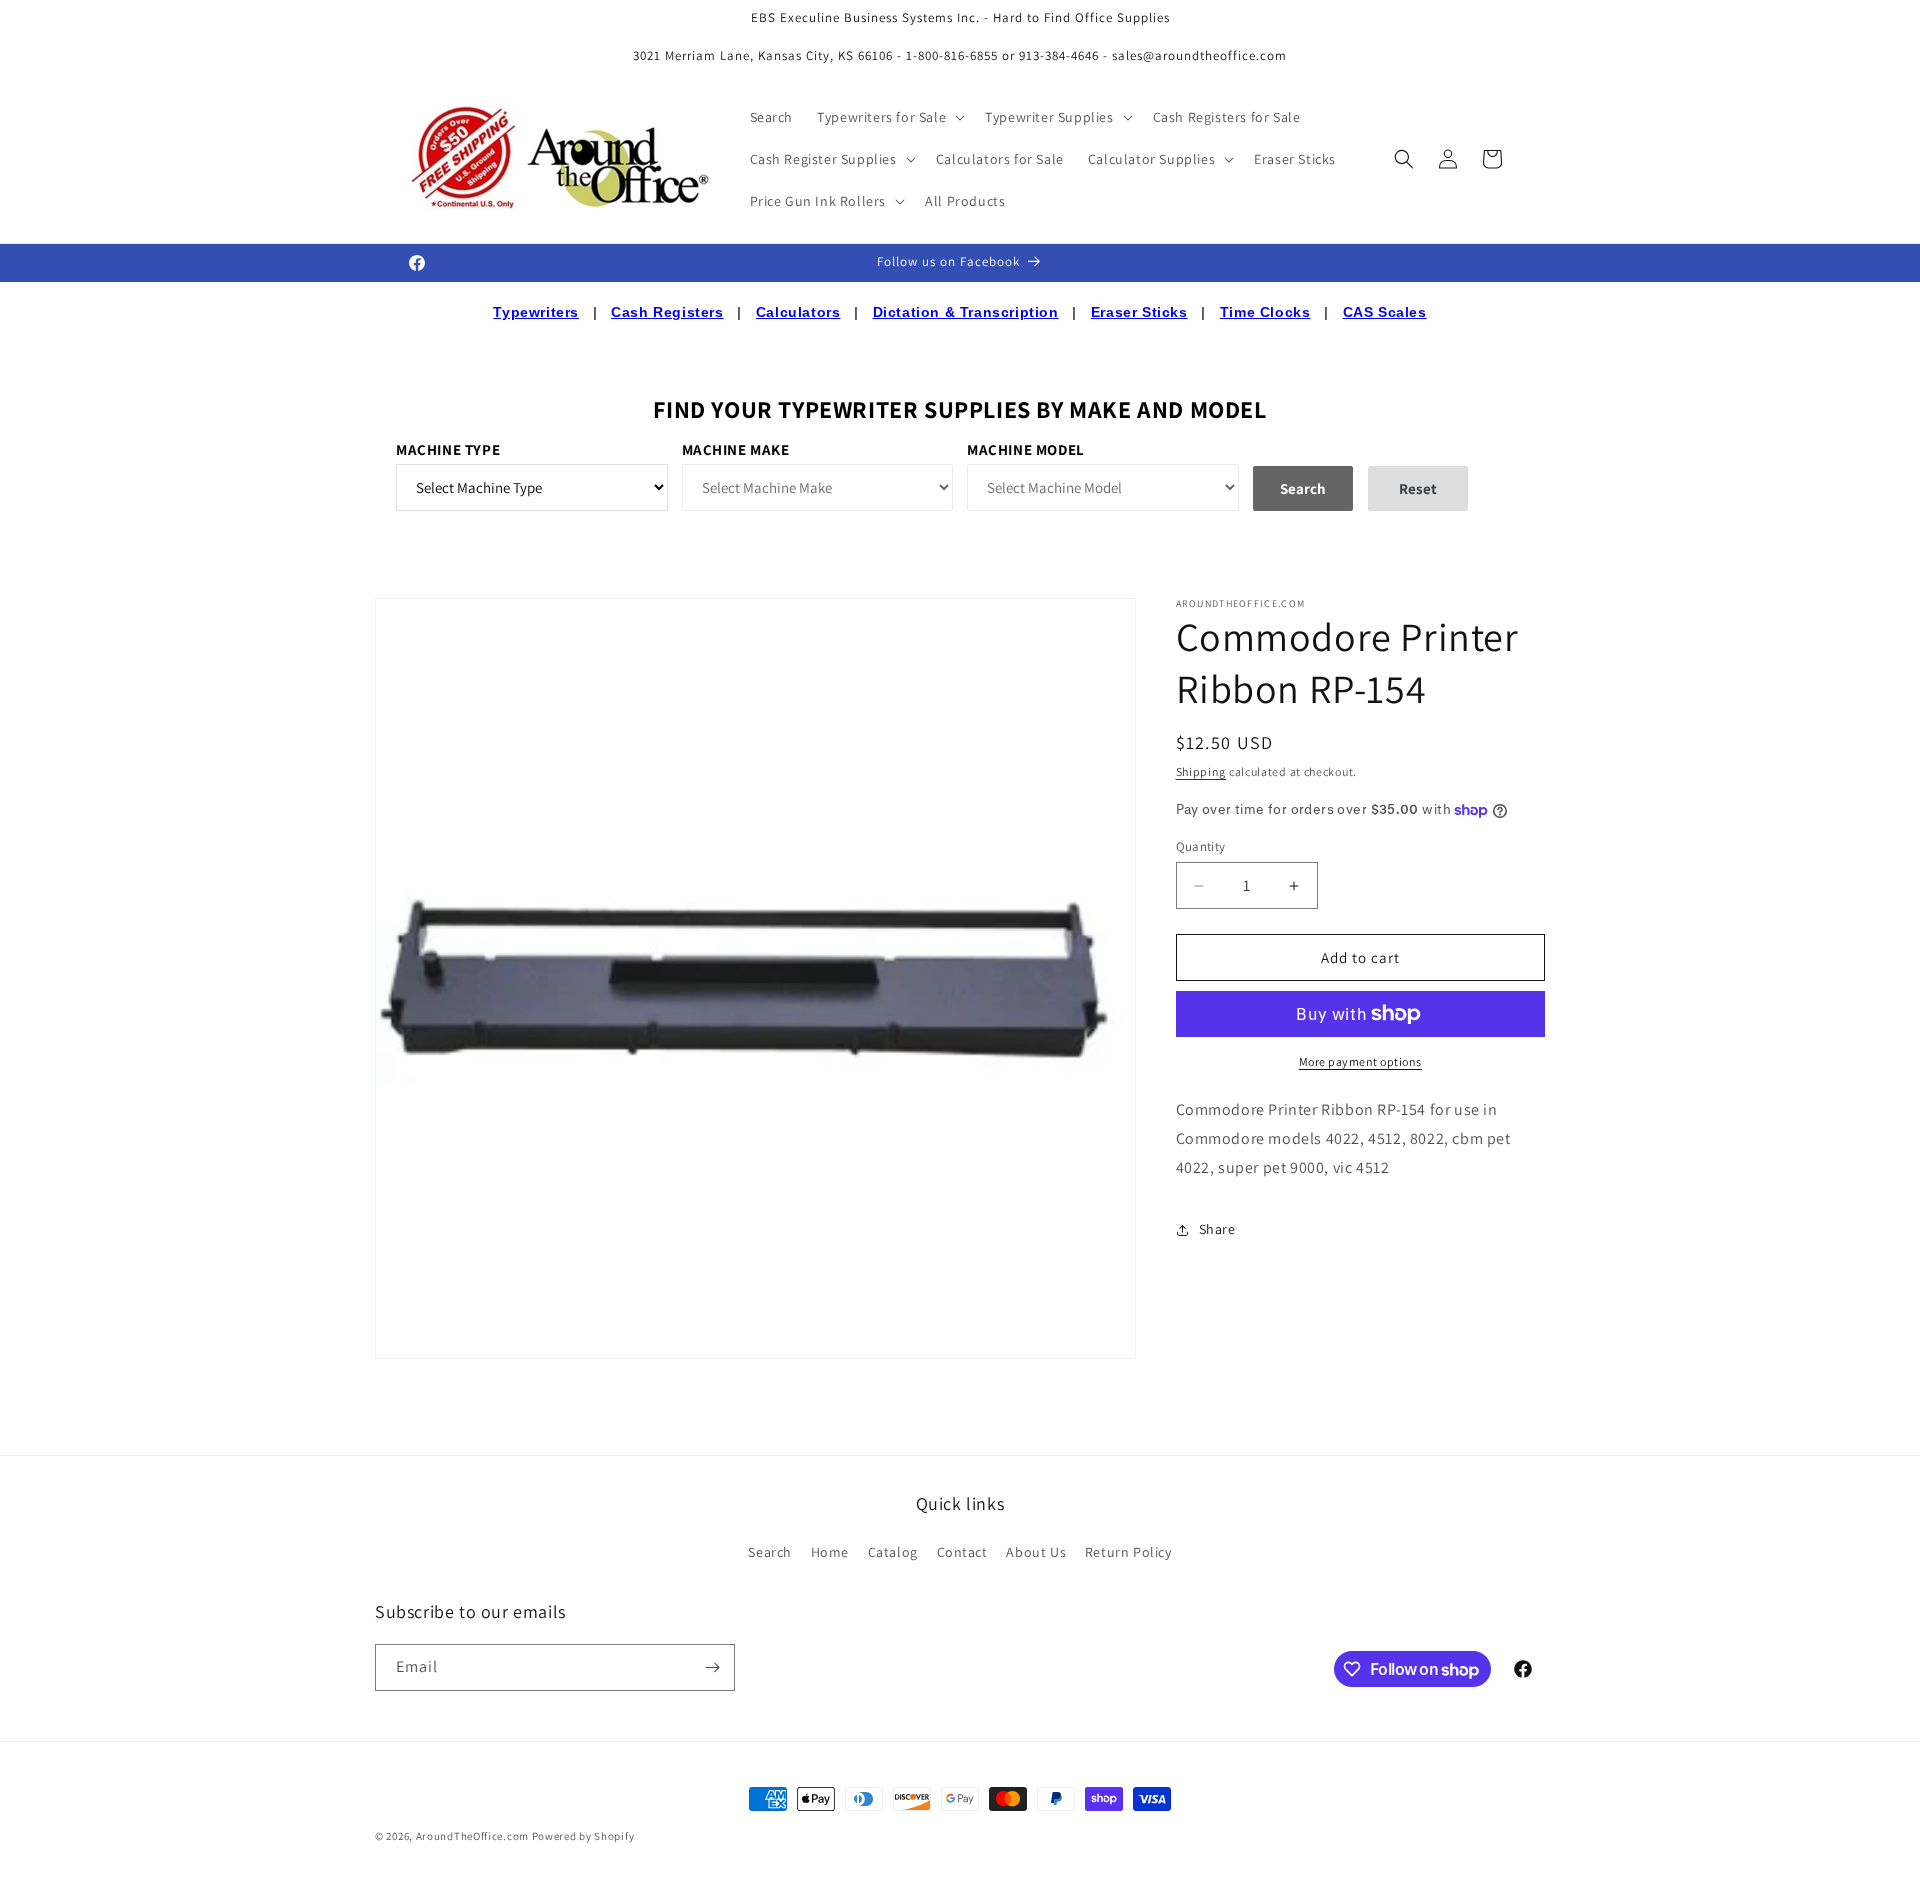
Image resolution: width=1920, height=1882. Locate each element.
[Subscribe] (712, 1667)
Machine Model (1026, 449)
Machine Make (736, 449)
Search (770, 1552)
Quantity (1201, 846)
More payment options (1360, 1061)
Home (830, 1552)
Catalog (893, 1552)
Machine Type (448, 449)
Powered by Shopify (583, 1836)
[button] (889, 117)
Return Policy (1128, 1552)
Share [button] (1217, 1229)
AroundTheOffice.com (472, 1836)
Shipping (1201, 771)
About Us (1036, 1552)
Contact (962, 1552)
